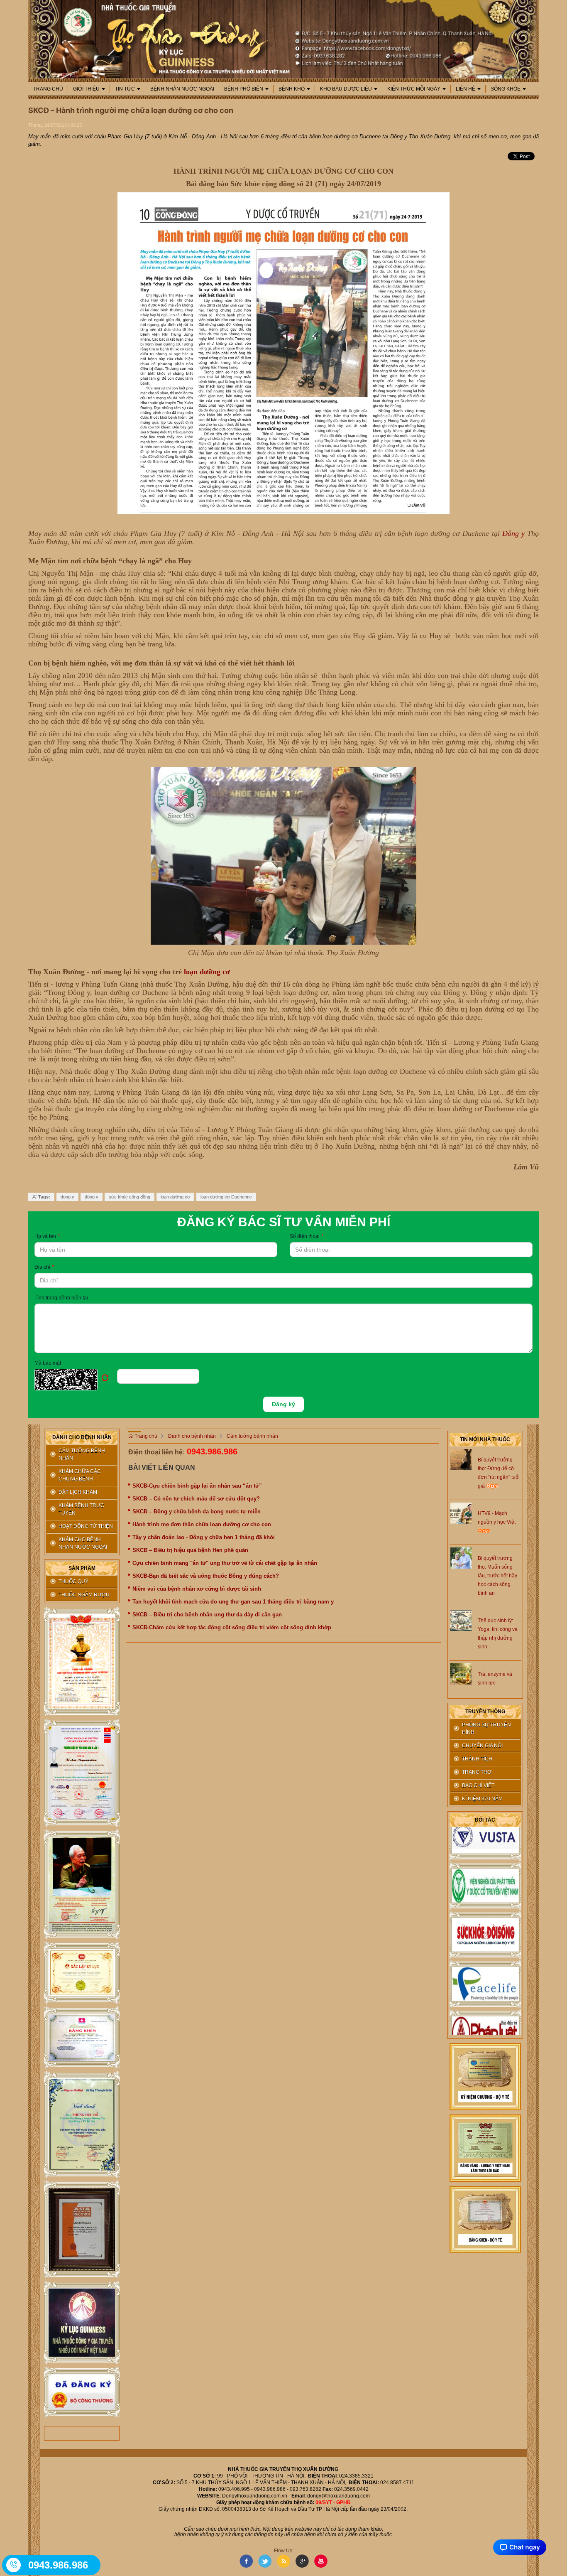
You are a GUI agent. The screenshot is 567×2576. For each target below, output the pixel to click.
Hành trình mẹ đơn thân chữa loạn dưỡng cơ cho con (202, 1524)
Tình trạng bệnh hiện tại (61, 1298)
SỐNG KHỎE (506, 89)
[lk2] (82, 1773)
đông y (92, 1197)
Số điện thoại (307, 1236)
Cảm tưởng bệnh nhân (252, 1436)
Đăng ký (283, 1404)
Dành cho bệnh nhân (192, 1436)
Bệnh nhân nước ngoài (182, 89)
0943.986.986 (212, 1451)
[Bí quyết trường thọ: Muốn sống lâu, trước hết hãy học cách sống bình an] (461, 1557)
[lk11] (485, 2148)
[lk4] (82, 1973)
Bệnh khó (292, 89)
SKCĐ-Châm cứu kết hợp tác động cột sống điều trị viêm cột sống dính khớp (232, 1627)
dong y (67, 1197)
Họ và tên (47, 1236)
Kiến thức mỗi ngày (414, 89)
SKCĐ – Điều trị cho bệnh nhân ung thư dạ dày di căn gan (207, 1615)
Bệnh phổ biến (244, 89)
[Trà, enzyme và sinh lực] (461, 1673)
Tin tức (125, 89)
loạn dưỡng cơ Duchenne (226, 1197)
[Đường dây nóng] (14, 2565)
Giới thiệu (86, 89)
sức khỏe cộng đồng (130, 1197)
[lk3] (82, 1884)
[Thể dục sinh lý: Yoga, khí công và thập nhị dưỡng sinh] (461, 1620)
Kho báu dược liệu (346, 89)
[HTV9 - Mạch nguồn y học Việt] (461, 1513)
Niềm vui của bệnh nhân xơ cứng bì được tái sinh (197, 1589)
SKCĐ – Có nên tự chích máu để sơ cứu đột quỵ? (196, 1499)
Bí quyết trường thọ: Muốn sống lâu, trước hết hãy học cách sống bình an (497, 1576)
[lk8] (82, 2323)
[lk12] (485, 2219)
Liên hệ (466, 89)
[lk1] (82, 1662)
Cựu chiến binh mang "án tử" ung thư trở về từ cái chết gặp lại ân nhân (225, 1563)
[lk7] (82, 2229)
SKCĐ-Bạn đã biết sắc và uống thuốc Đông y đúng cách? (206, 1576)
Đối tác (485, 1820)
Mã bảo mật (48, 1363)
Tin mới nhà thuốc (485, 1439)
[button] (76, 1380)
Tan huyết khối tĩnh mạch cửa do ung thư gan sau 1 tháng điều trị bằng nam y (233, 1602)
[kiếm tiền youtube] (82, 2038)
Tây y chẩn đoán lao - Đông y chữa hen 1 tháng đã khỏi (204, 1537)
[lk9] (82, 2392)
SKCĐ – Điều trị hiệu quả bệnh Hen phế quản (190, 1550)
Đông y (513, 533)
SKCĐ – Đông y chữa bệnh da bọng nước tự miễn (197, 1511)
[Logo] (283, 39)
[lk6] (82, 2125)
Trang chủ (48, 89)
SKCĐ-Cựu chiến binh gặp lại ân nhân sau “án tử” (197, 1486)
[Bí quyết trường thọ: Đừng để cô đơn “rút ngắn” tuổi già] (461, 1459)
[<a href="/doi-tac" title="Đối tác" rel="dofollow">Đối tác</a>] (485, 1864)
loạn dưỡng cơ (207, 972)
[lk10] (485, 2076)
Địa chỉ (44, 1267)
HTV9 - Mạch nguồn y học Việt (497, 1518)
